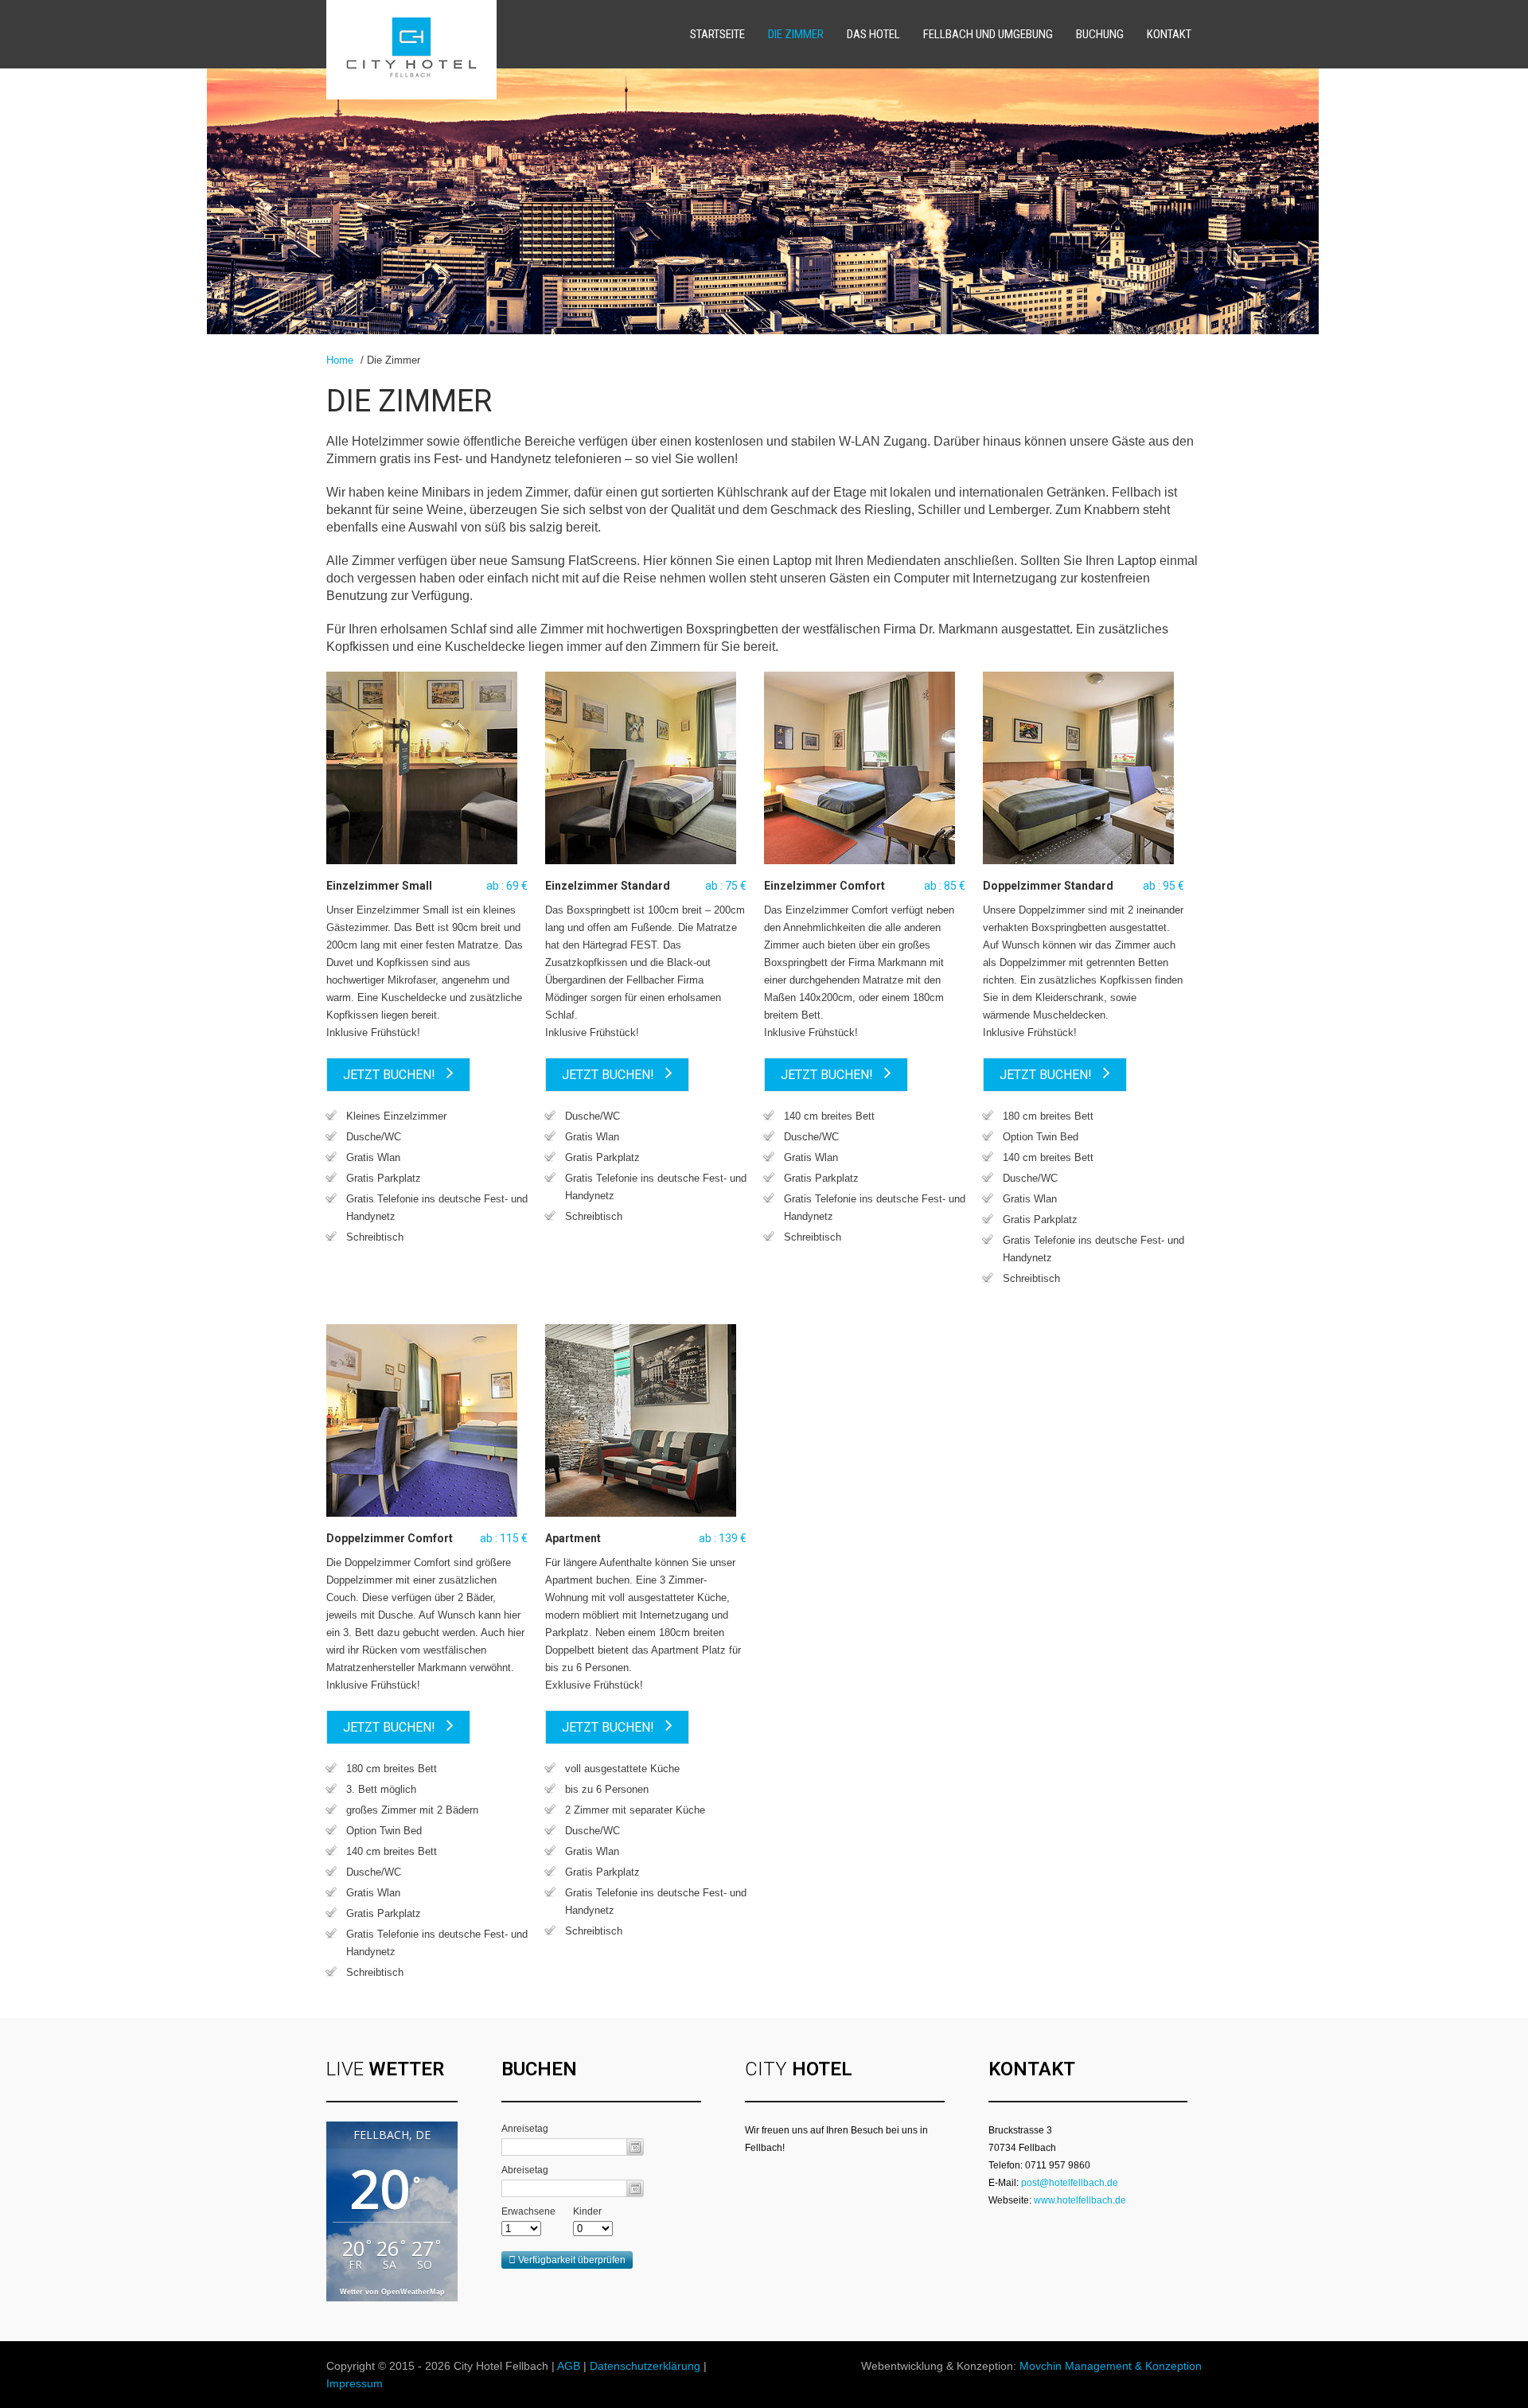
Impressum (355, 2383)
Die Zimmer (796, 34)
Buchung (1100, 34)
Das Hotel (873, 34)
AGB (569, 2366)
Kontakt (1169, 34)
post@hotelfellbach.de (1070, 2183)
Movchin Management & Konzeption (1111, 2366)
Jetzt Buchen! (391, 1075)
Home (340, 360)
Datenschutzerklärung (645, 2366)
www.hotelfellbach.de (1080, 2200)
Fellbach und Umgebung (988, 34)
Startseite (717, 34)
